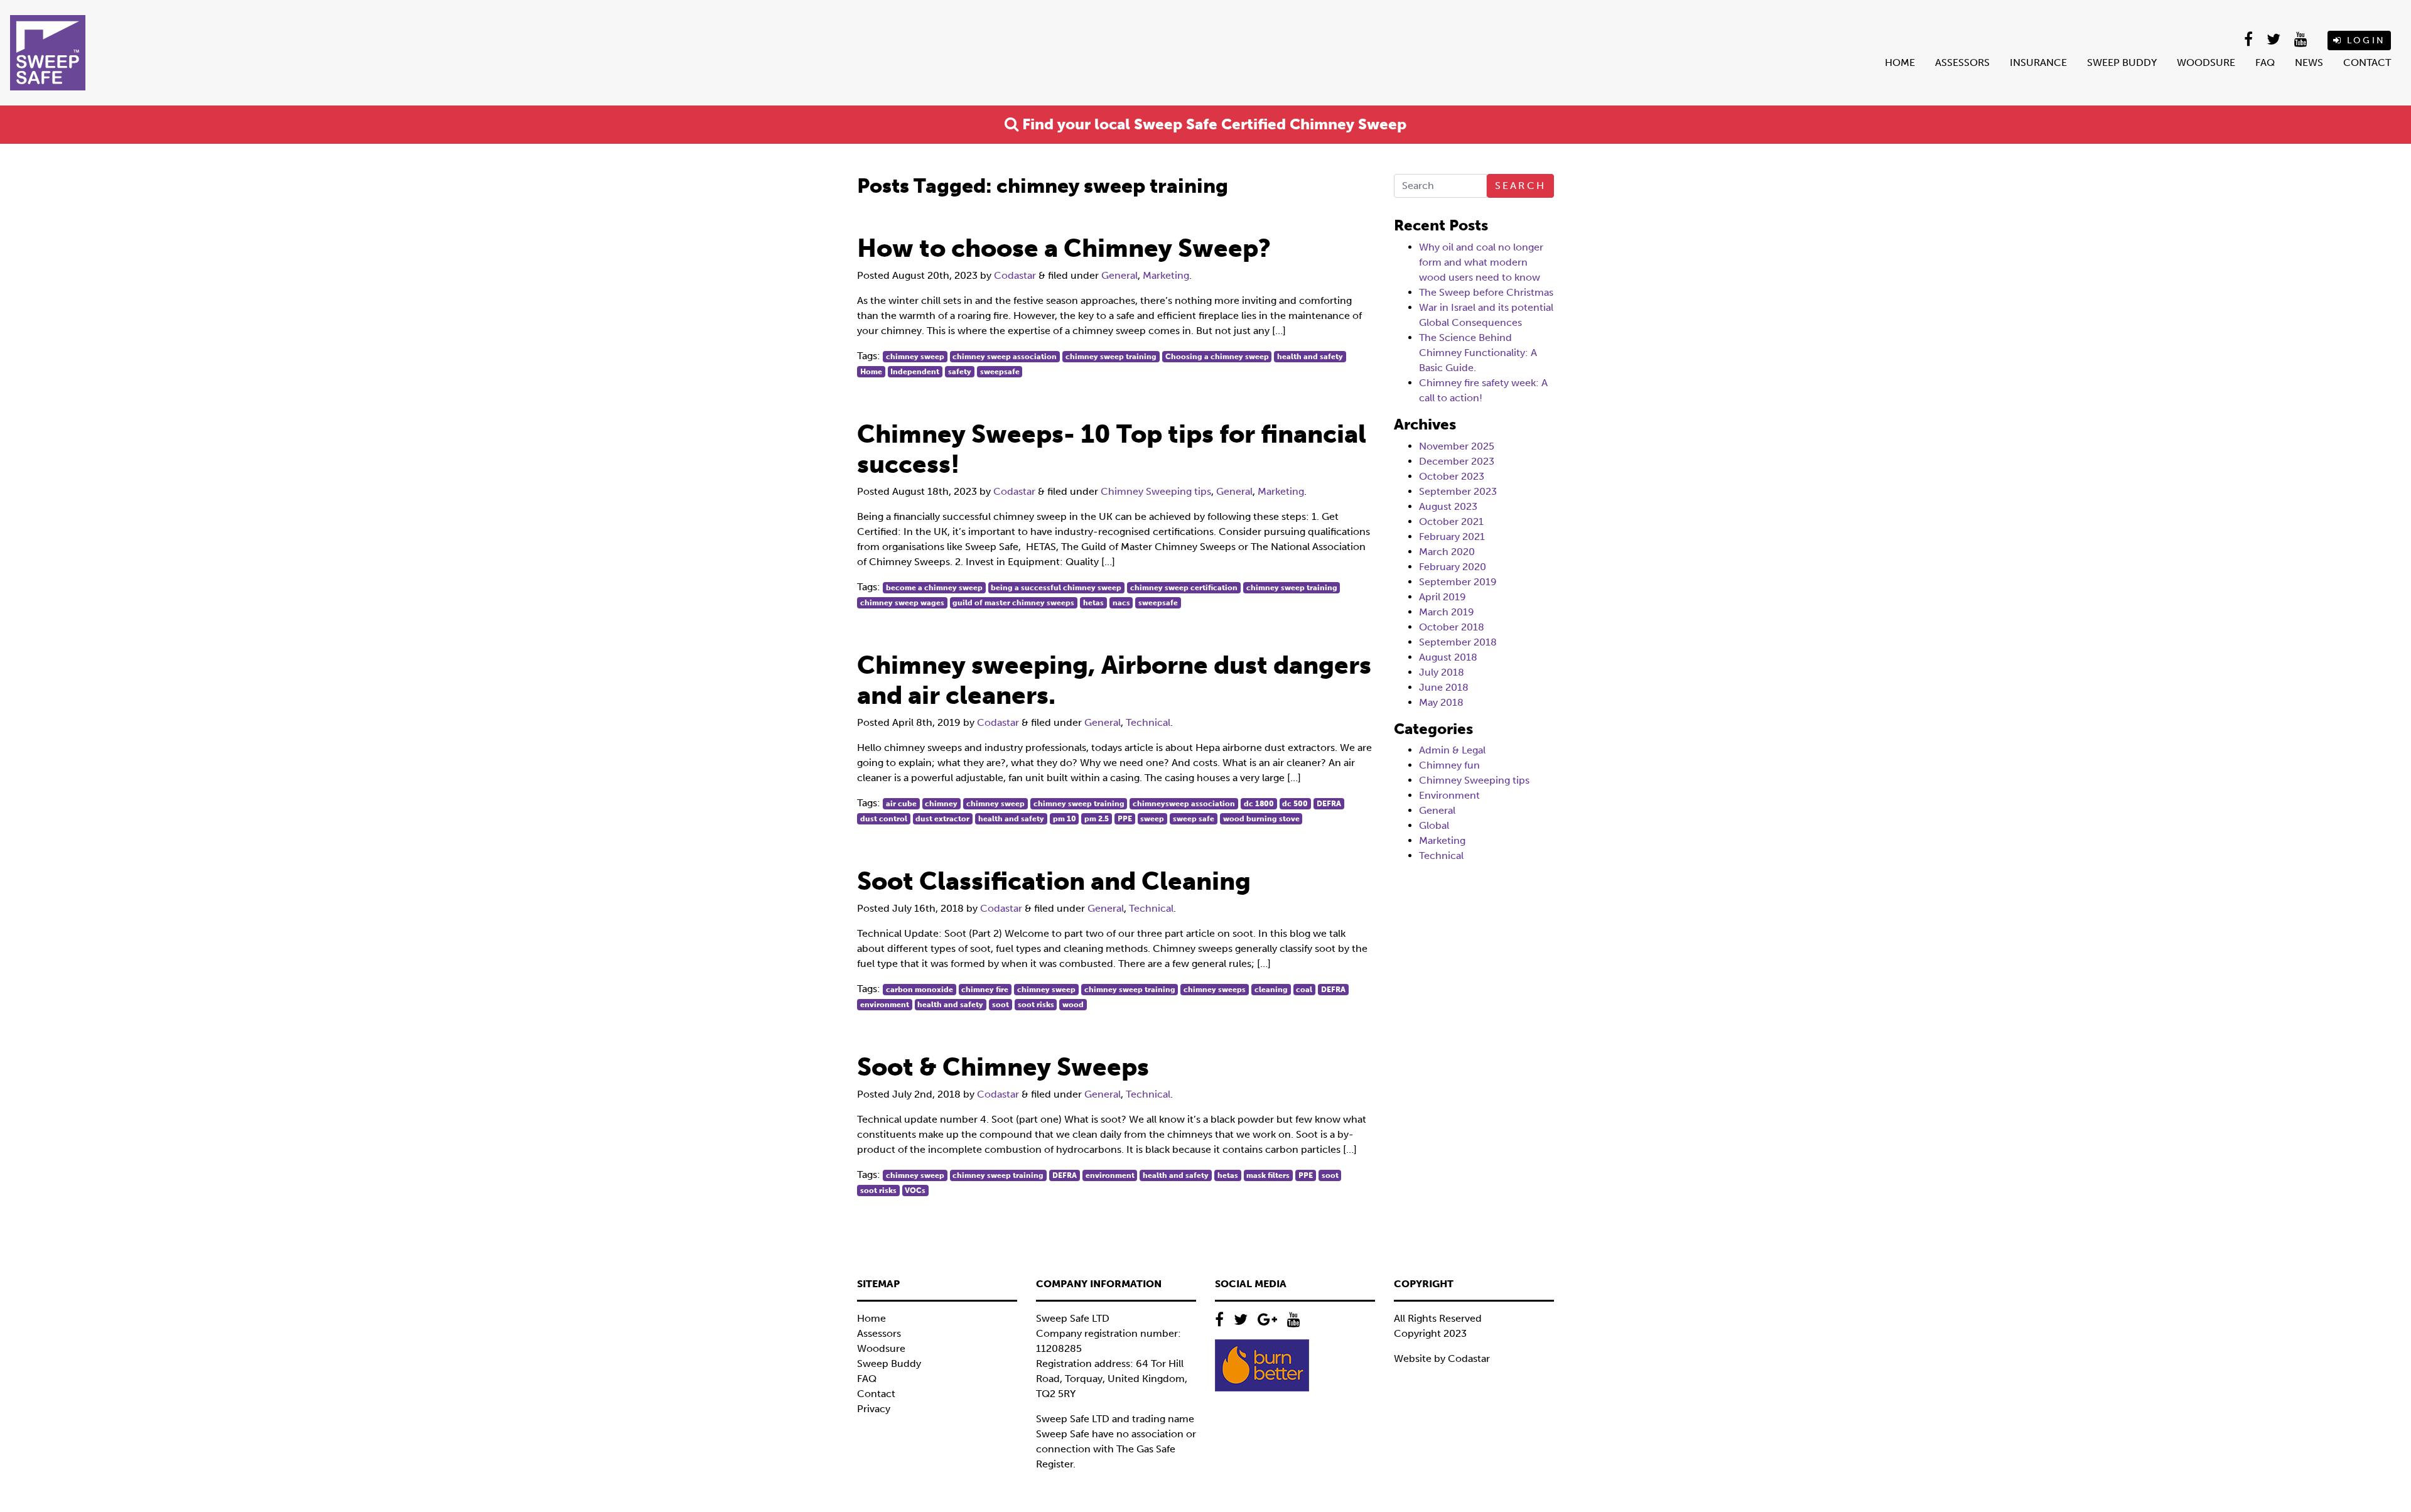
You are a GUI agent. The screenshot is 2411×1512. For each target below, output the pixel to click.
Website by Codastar (1442, 1358)
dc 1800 (1259, 804)
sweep (1152, 819)
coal (1304, 990)
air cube (901, 804)
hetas (1093, 603)
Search (1520, 186)
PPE (1125, 819)
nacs (1121, 603)
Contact (2367, 62)
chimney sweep (915, 357)
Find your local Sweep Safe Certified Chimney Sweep (1212, 124)
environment (885, 1005)
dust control (884, 819)
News (2309, 62)
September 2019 (1458, 582)
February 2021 (1452, 537)
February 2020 (1453, 567)
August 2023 (1448, 506)
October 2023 (1452, 476)
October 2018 (1452, 627)
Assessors (1962, 62)
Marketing (1166, 275)
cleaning (1271, 990)
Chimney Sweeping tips (1156, 491)
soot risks (1036, 1005)
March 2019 (1447, 612)
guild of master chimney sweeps (1013, 603)
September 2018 (1458, 642)
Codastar (1015, 275)
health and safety (1310, 357)
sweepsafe (1000, 372)
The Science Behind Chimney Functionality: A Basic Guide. (1478, 353)
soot (1001, 1005)
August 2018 (1448, 657)
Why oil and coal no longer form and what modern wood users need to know (1481, 262)
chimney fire (985, 990)
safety (960, 372)
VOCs (915, 1191)
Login (2364, 40)
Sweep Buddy (2122, 62)
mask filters (1268, 1175)
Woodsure (2206, 62)
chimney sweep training (1111, 357)
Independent (915, 372)
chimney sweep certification (1184, 588)
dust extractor (942, 819)
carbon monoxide (920, 990)
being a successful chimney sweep (1056, 588)
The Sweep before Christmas (1486, 292)
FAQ (2265, 62)
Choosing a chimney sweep (1217, 357)
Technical (1148, 722)
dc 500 (1295, 804)
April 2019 (1443, 597)
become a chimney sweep (934, 588)
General (1119, 275)
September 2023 (1458, 491)
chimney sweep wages (902, 603)
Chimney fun (1449, 765)
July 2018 (1442, 672)
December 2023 (1457, 461)
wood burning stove (1261, 819)
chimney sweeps (1215, 990)
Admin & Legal (1452, 750)
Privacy (874, 1409)
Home (1900, 62)
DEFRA (1329, 804)
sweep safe (1194, 819)
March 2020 (1447, 552)
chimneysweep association (1184, 804)
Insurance (2038, 62)
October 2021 (1451, 521)
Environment (1449, 795)
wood (1073, 1005)
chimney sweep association (1005, 357)
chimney (941, 804)
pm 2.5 (1097, 819)
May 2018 (1441, 702)
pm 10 (1065, 819)
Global (1434, 825)
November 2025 (1457, 446)
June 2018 (1444, 687)
